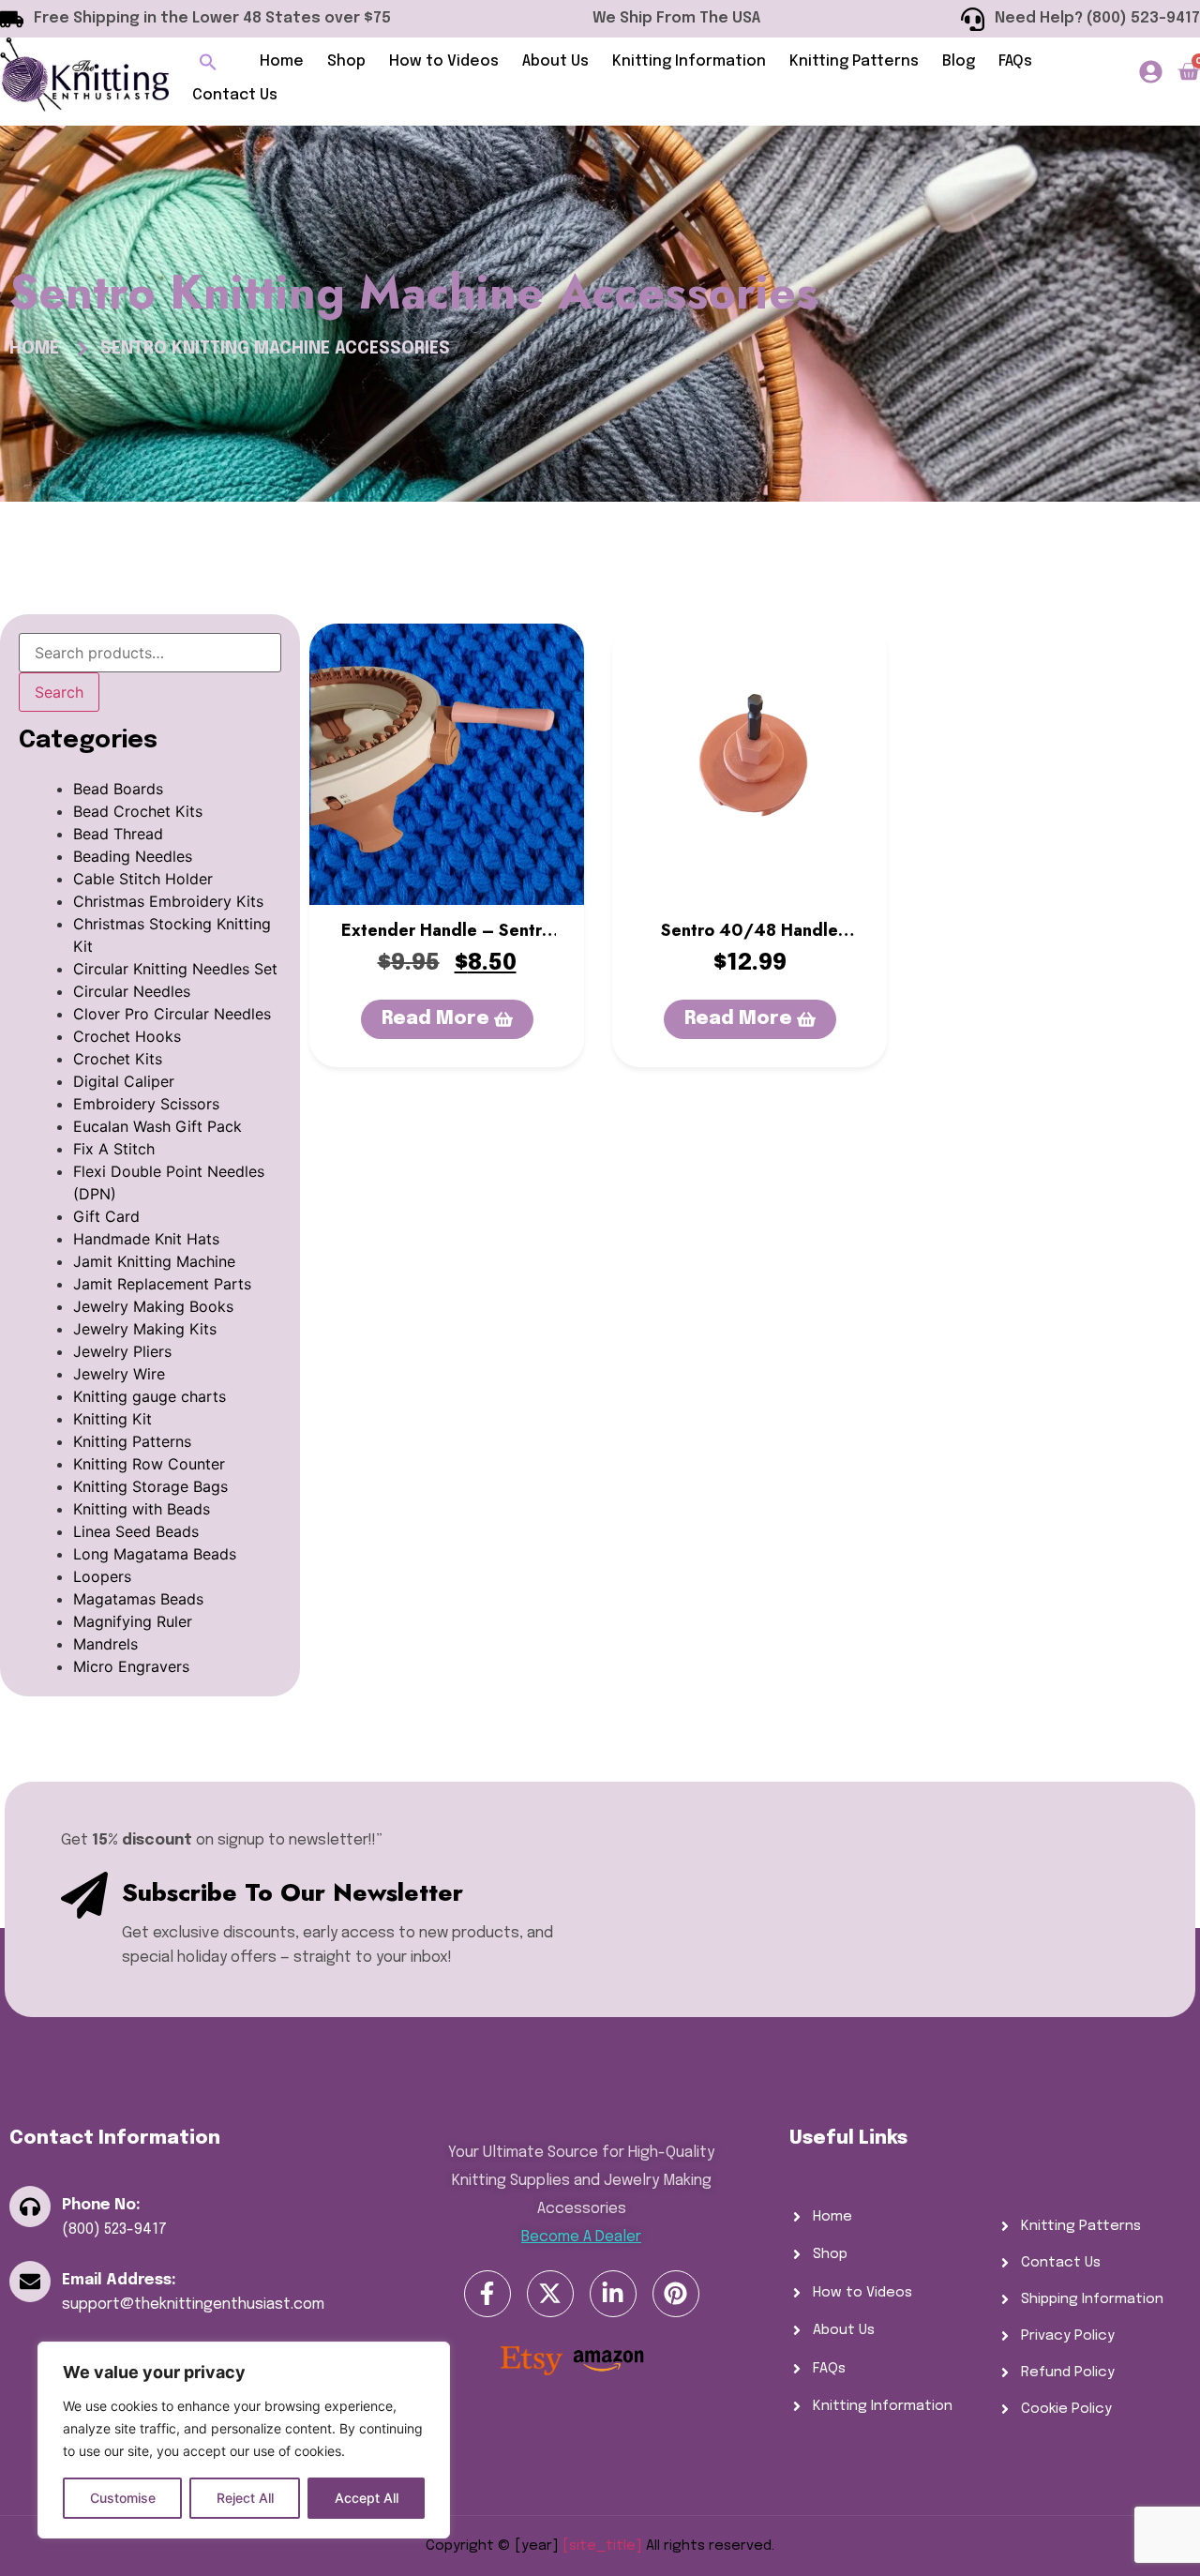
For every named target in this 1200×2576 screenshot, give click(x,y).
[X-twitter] (550, 2294)
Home (282, 61)
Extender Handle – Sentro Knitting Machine (447, 942)
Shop (346, 61)
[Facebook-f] (487, 2294)
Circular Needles (132, 991)
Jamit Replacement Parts (162, 1284)
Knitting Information (689, 61)
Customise (123, 2498)
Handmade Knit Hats (146, 1239)
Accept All (367, 2498)
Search (59, 692)
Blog (959, 61)
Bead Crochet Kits (138, 811)
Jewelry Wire (119, 1374)
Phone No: (101, 2205)
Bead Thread (118, 834)
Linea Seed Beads (136, 1531)
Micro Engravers (131, 1666)
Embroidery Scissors (146, 1104)
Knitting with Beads (142, 1509)
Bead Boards (118, 789)
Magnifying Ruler (133, 1621)
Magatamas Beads (138, 1599)
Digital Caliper (124, 1081)
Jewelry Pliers (122, 1351)
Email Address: (119, 2280)
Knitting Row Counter (149, 1464)
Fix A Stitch (114, 1149)
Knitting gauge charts (150, 1396)
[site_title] (602, 2546)
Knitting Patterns (854, 61)
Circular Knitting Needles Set (175, 969)
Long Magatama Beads (155, 1554)
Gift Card (106, 1216)
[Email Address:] (30, 2282)
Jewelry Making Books (153, 1306)
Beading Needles (133, 856)
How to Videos (444, 61)
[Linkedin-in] (613, 2294)
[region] (244, 2440)
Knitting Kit (112, 1419)
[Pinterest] (676, 2294)
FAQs (1015, 61)
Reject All (245, 2498)
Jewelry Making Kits (145, 1329)
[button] (208, 62)
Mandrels (105, 1644)
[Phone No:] (30, 2207)
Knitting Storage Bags (150, 1486)
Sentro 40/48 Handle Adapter (750, 942)
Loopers (102, 1576)
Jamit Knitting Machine (154, 1261)
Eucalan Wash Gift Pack (157, 1126)
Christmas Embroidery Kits (168, 901)
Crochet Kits (118, 1059)
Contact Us (235, 95)
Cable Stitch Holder (143, 879)
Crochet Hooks (127, 1036)
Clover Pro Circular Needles (172, 1014)
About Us (555, 61)
